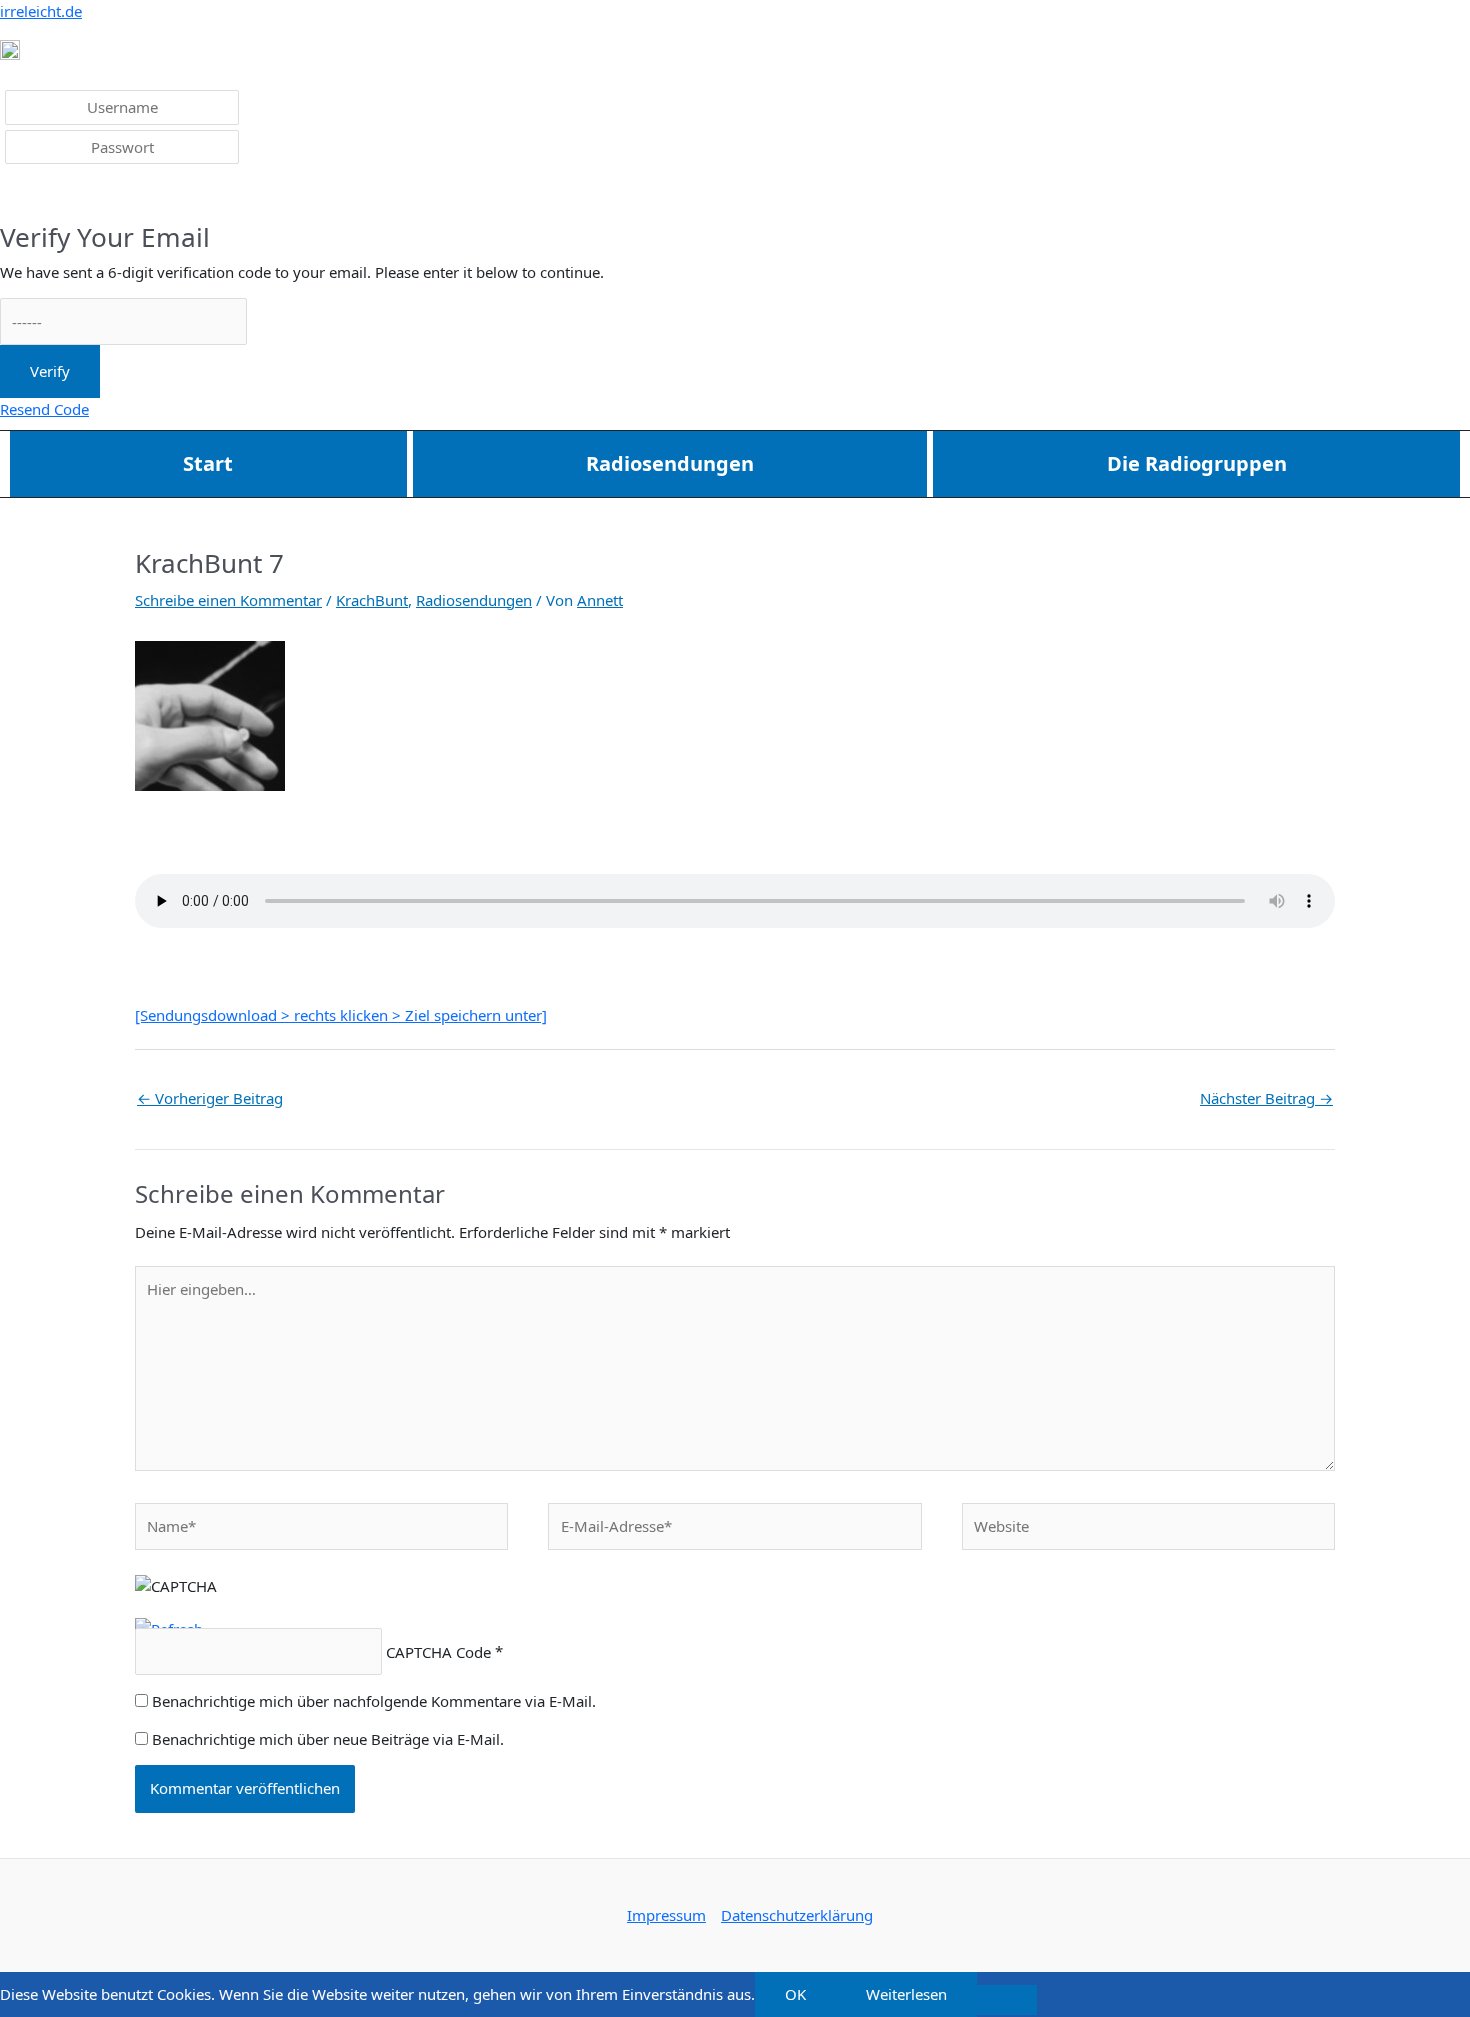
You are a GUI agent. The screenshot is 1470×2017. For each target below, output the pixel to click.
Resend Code (44, 409)
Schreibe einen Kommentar (228, 600)
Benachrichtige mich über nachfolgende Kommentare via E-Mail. (374, 1701)
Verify (50, 371)
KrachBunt (372, 600)
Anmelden (50, 195)
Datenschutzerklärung (797, 1915)
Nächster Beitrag (1266, 1098)
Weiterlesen (906, 1994)
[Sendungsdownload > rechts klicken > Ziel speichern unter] (341, 1015)
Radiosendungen (670, 463)
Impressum (666, 1915)
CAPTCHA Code (438, 1652)
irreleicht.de (41, 11)
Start (208, 463)
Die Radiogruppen (1197, 463)
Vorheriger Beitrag (210, 1098)
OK (795, 1994)
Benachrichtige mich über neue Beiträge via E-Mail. (328, 1739)
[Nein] (1007, 2000)
